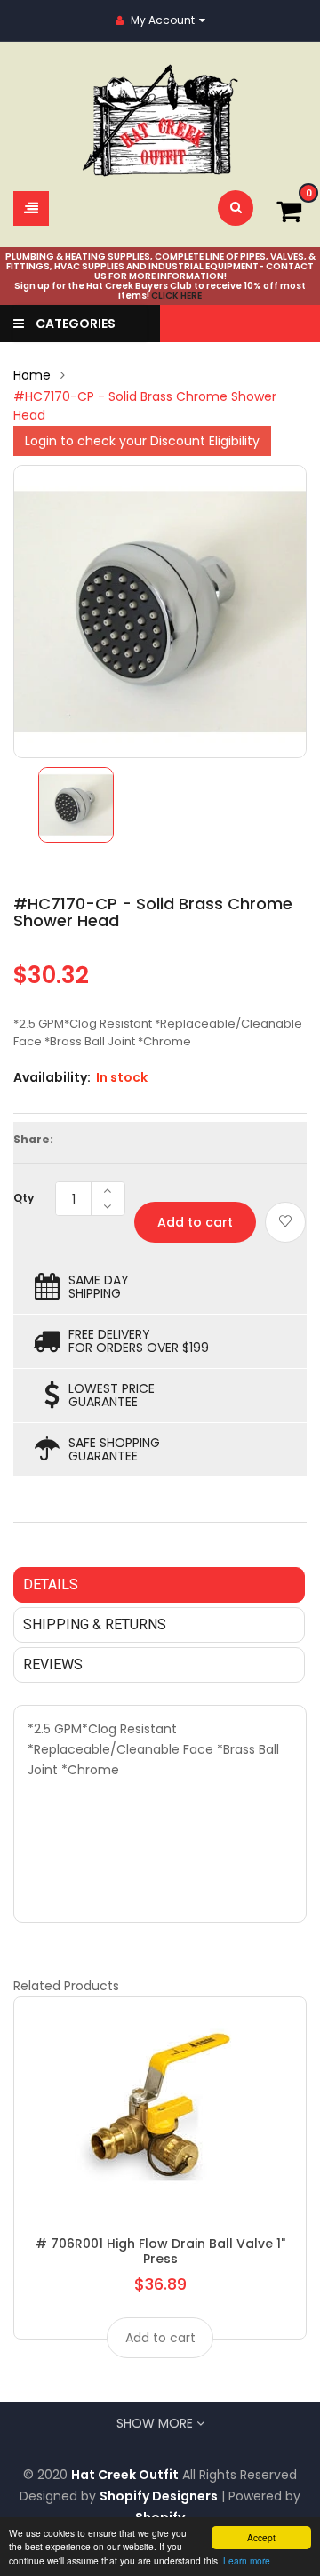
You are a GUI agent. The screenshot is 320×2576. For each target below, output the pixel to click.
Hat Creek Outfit (125, 2475)
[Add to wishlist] (285, 1222)
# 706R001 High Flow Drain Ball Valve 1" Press (160, 2251)
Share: (33, 1139)
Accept (261, 2537)
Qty (24, 1198)
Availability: (52, 1077)
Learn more (247, 2560)
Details (51, 1584)
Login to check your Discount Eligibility (142, 441)
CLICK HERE (176, 296)
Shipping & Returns (95, 1624)
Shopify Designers (159, 2496)
